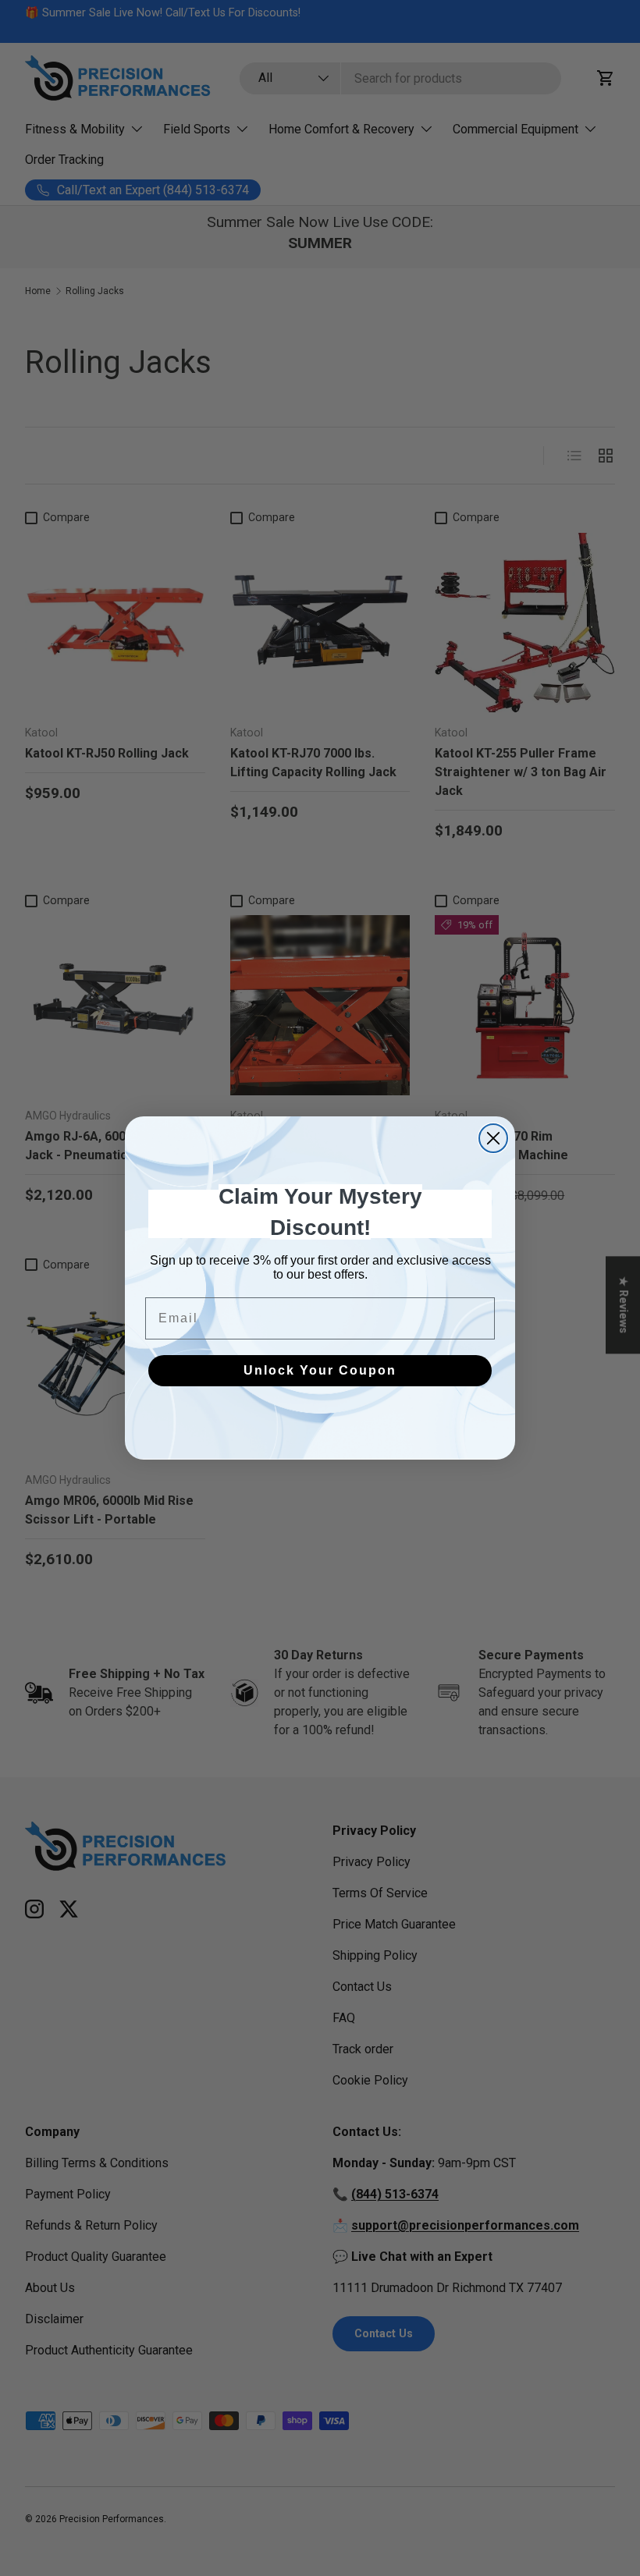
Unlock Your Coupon (320, 1370)
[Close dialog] (493, 1138)
